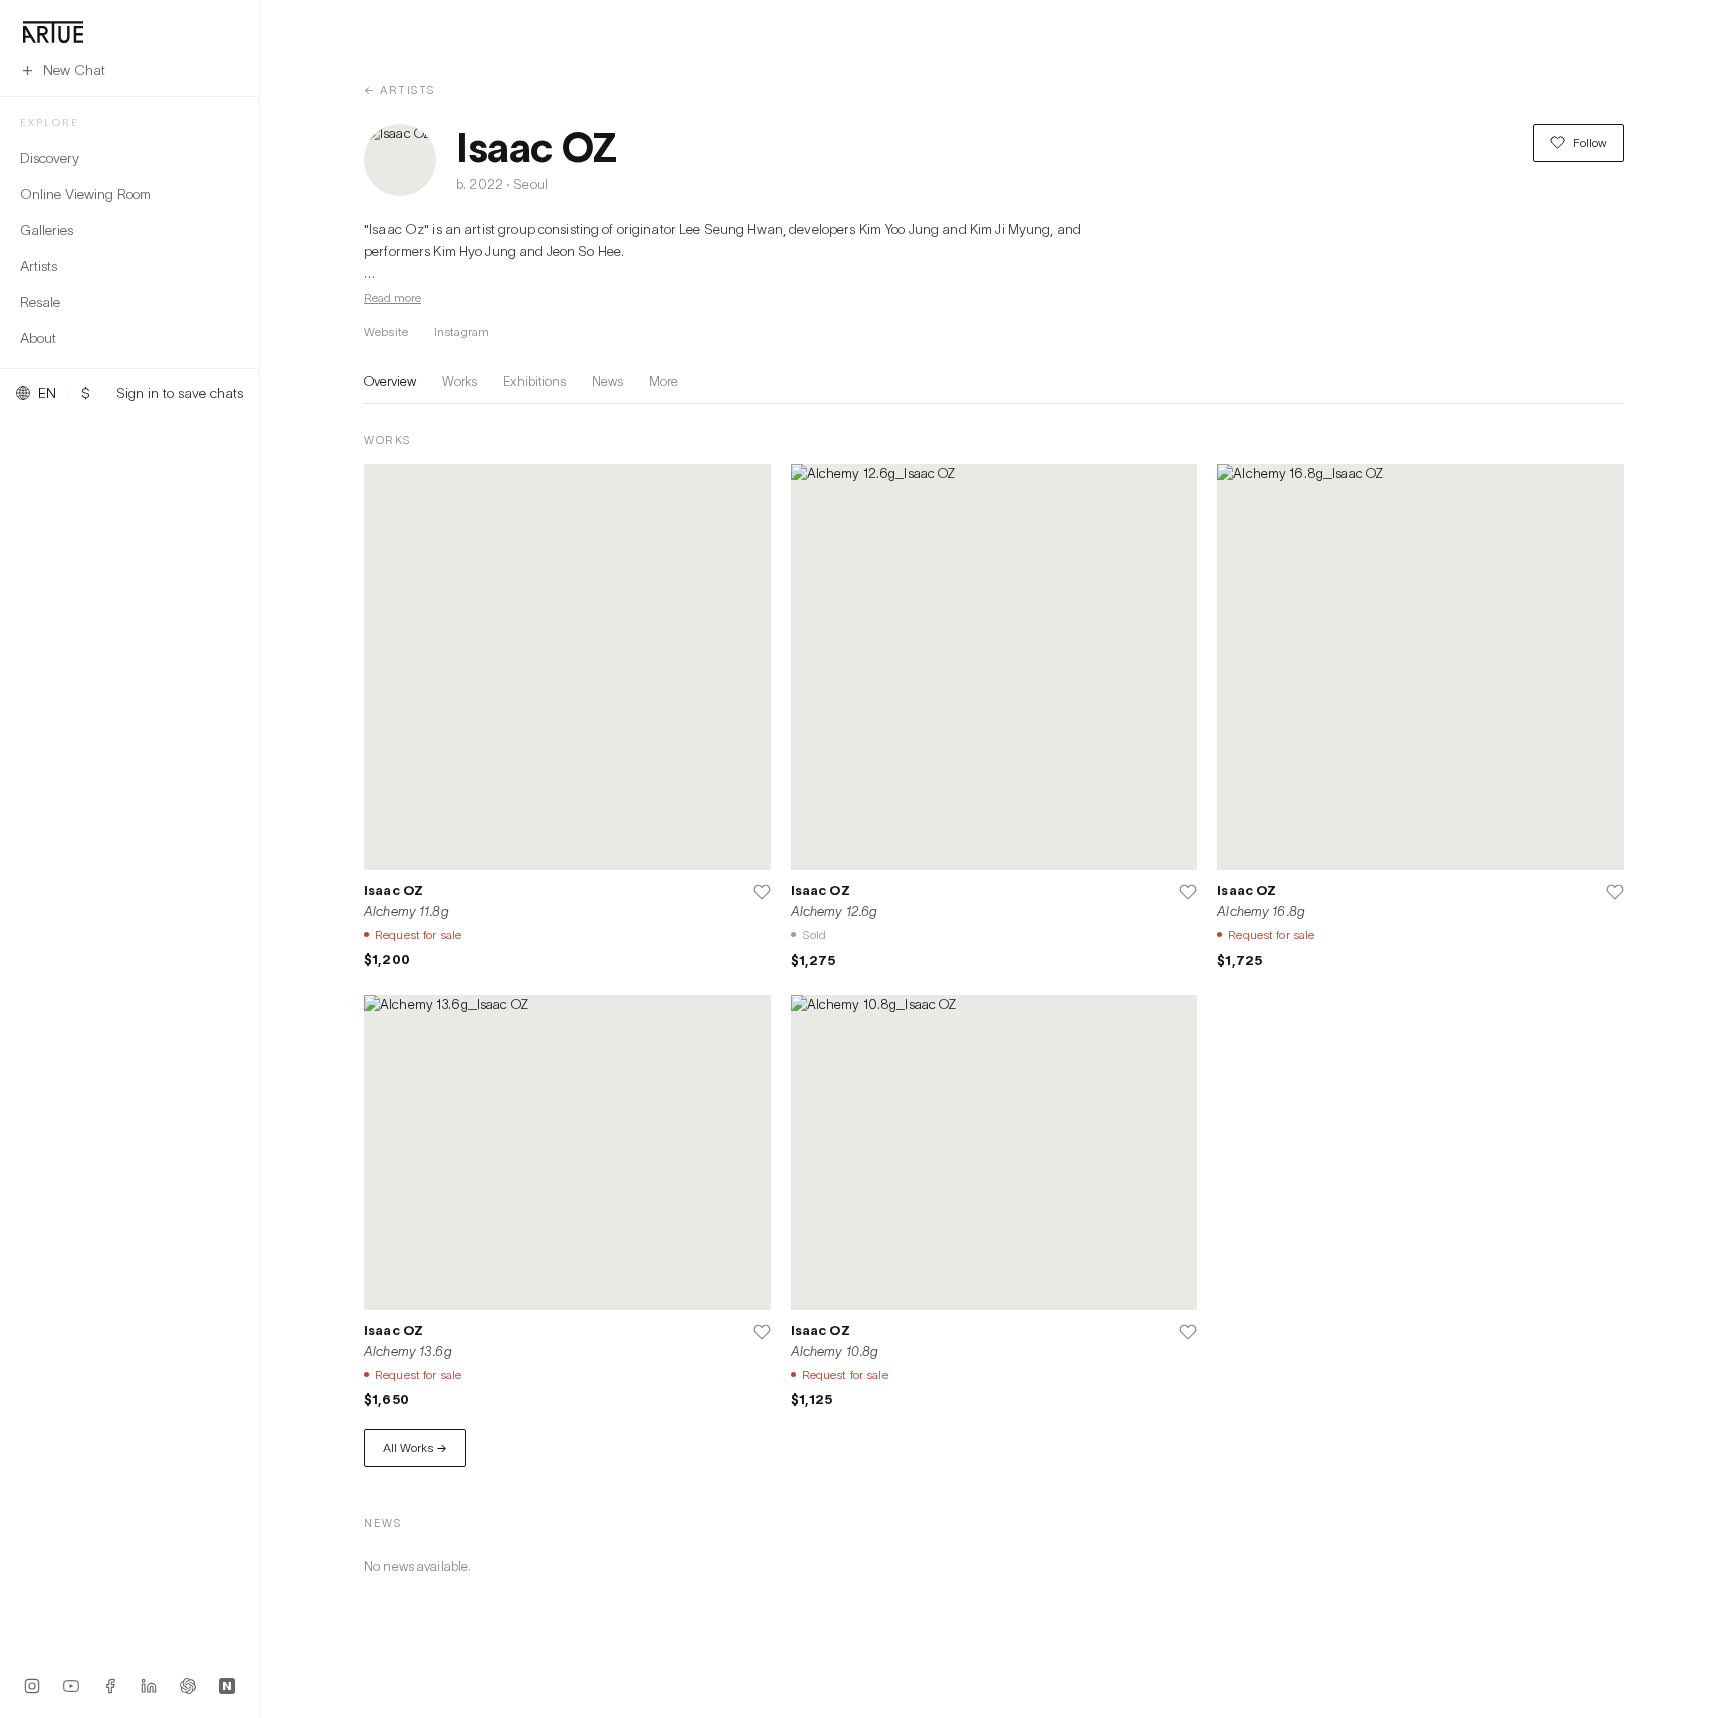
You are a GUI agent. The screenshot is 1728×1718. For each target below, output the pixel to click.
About (38, 337)
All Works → (415, 1447)
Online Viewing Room (85, 193)
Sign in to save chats (179, 393)
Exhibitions (534, 381)
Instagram (461, 331)
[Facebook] (110, 1686)
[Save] (762, 892)
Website (386, 331)
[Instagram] (32, 1686)
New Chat (74, 69)
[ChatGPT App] (188, 1686)
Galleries (46, 229)
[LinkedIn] (149, 1686)
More (663, 381)
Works (459, 381)
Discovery (49, 157)
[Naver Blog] (227, 1686)
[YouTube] (71, 1686)
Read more (392, 297)
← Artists (399, 89)
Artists (38, 265)
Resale (40, 301)
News (607, 381)
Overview (390, 381)
